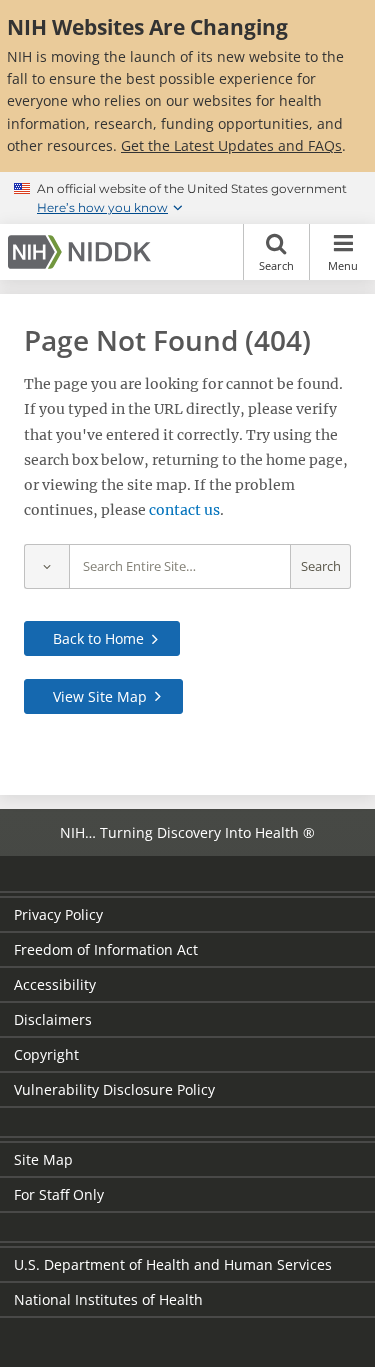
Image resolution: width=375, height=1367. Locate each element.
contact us (184, 510)
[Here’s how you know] (187, 198)
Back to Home (98, 638)
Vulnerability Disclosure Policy (114, 1089)
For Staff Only (59, 1194)
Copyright (46, 1054)
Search (276, 265)
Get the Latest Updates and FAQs (231, 145)
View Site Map (100, 696)
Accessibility (55, 984)
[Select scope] (46, 566)
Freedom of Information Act (106, 949)
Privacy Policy (58, 914)
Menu (343, 265)
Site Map (43, 1159)
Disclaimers (53, 1019)
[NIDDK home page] (83, 252)
